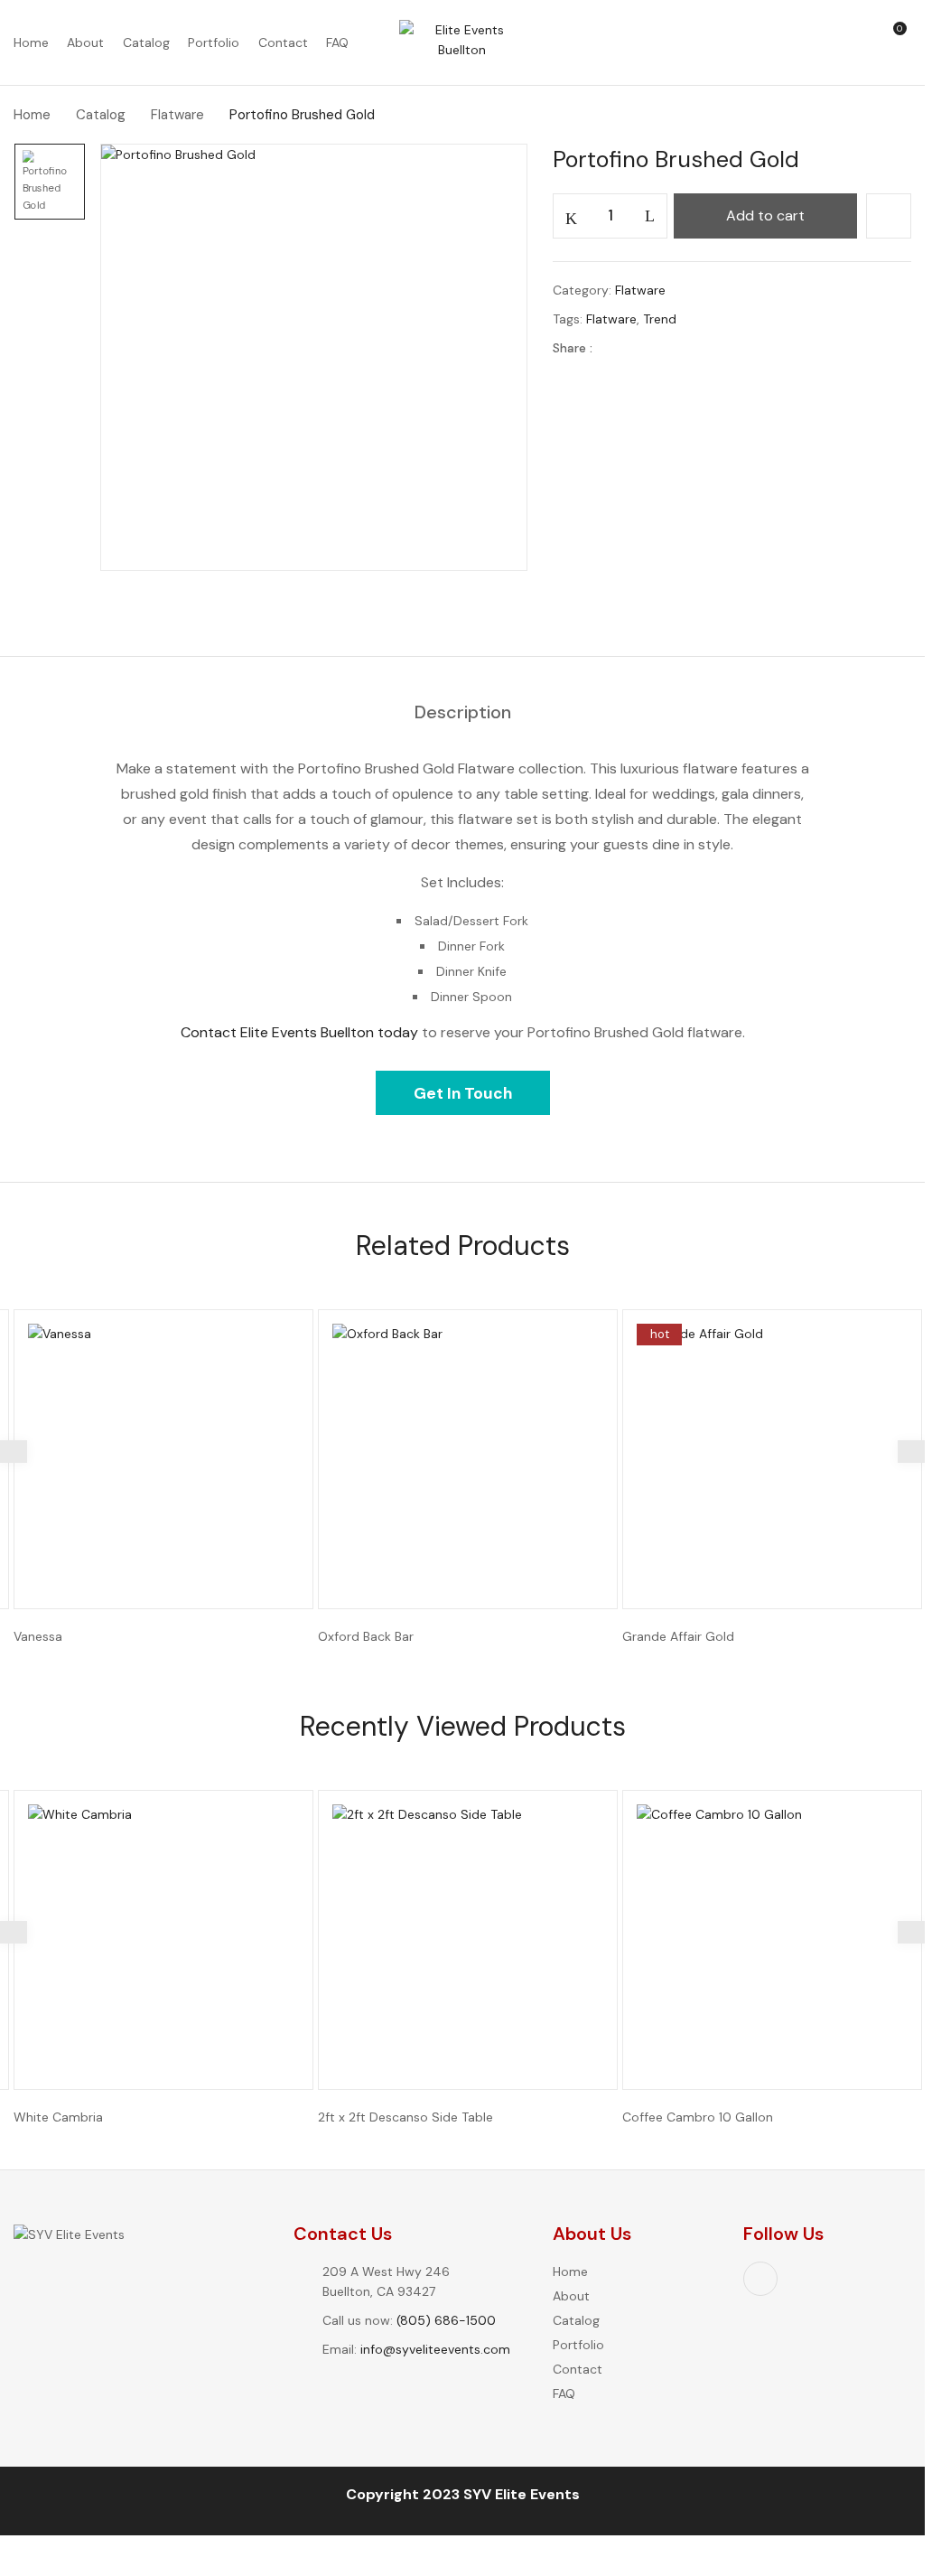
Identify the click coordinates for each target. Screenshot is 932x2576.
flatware (611, 319)
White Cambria (58, 2117)
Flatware (177, 115)
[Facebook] (615, 348)
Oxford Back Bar (366, 1636)
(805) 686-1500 (446, 2320)
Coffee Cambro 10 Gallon (698, 2117)
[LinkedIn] (671, 348)
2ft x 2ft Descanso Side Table (405, 2117)
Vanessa (38, 1636)
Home (32, 115)
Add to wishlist (889, 216)
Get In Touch (463, 1093)
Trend (660, 319)
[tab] (463, 713)
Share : (573, 348)
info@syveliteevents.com (435, 2349)
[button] (901, 43)
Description (463, 713)
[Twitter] (643, 348)
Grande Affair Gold (678, 1636)
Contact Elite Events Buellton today (299, 1032)
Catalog (101, 115)
